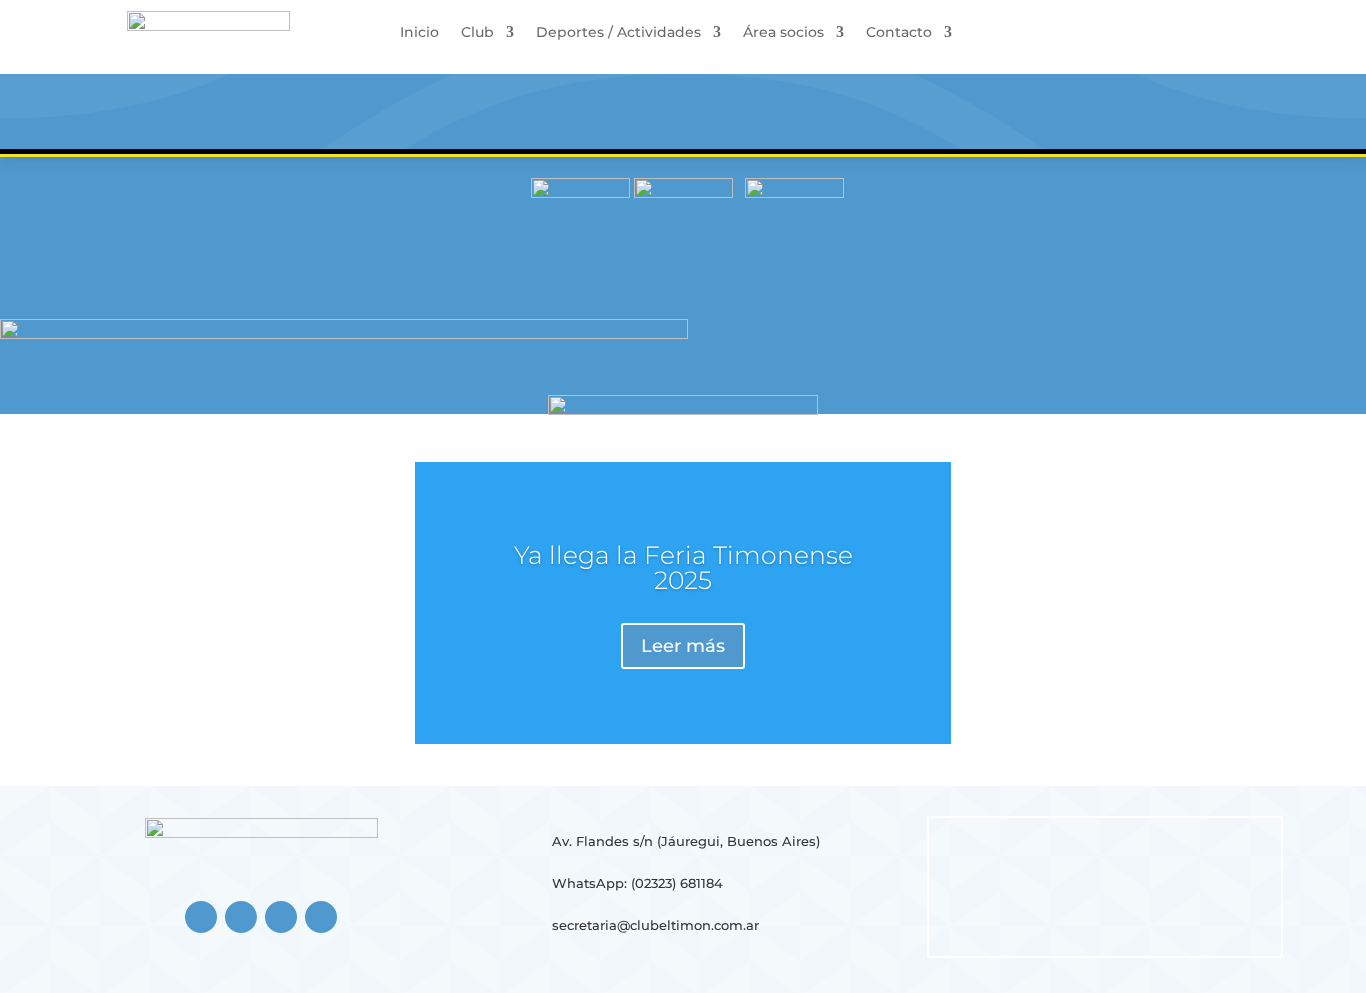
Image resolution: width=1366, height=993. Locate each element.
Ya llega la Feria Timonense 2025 (683, 567)
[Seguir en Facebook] (201, 917)
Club (477, 33)
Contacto (899, 33)
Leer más (683, 646)
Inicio (419, 33)
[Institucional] (580, 193)
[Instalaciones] (683, 193)
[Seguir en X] (281, 917)
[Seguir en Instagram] (241, 917)
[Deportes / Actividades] (794, 193)
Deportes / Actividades (618, 33)
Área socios (783, 33)
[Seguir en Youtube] (321, 917)
